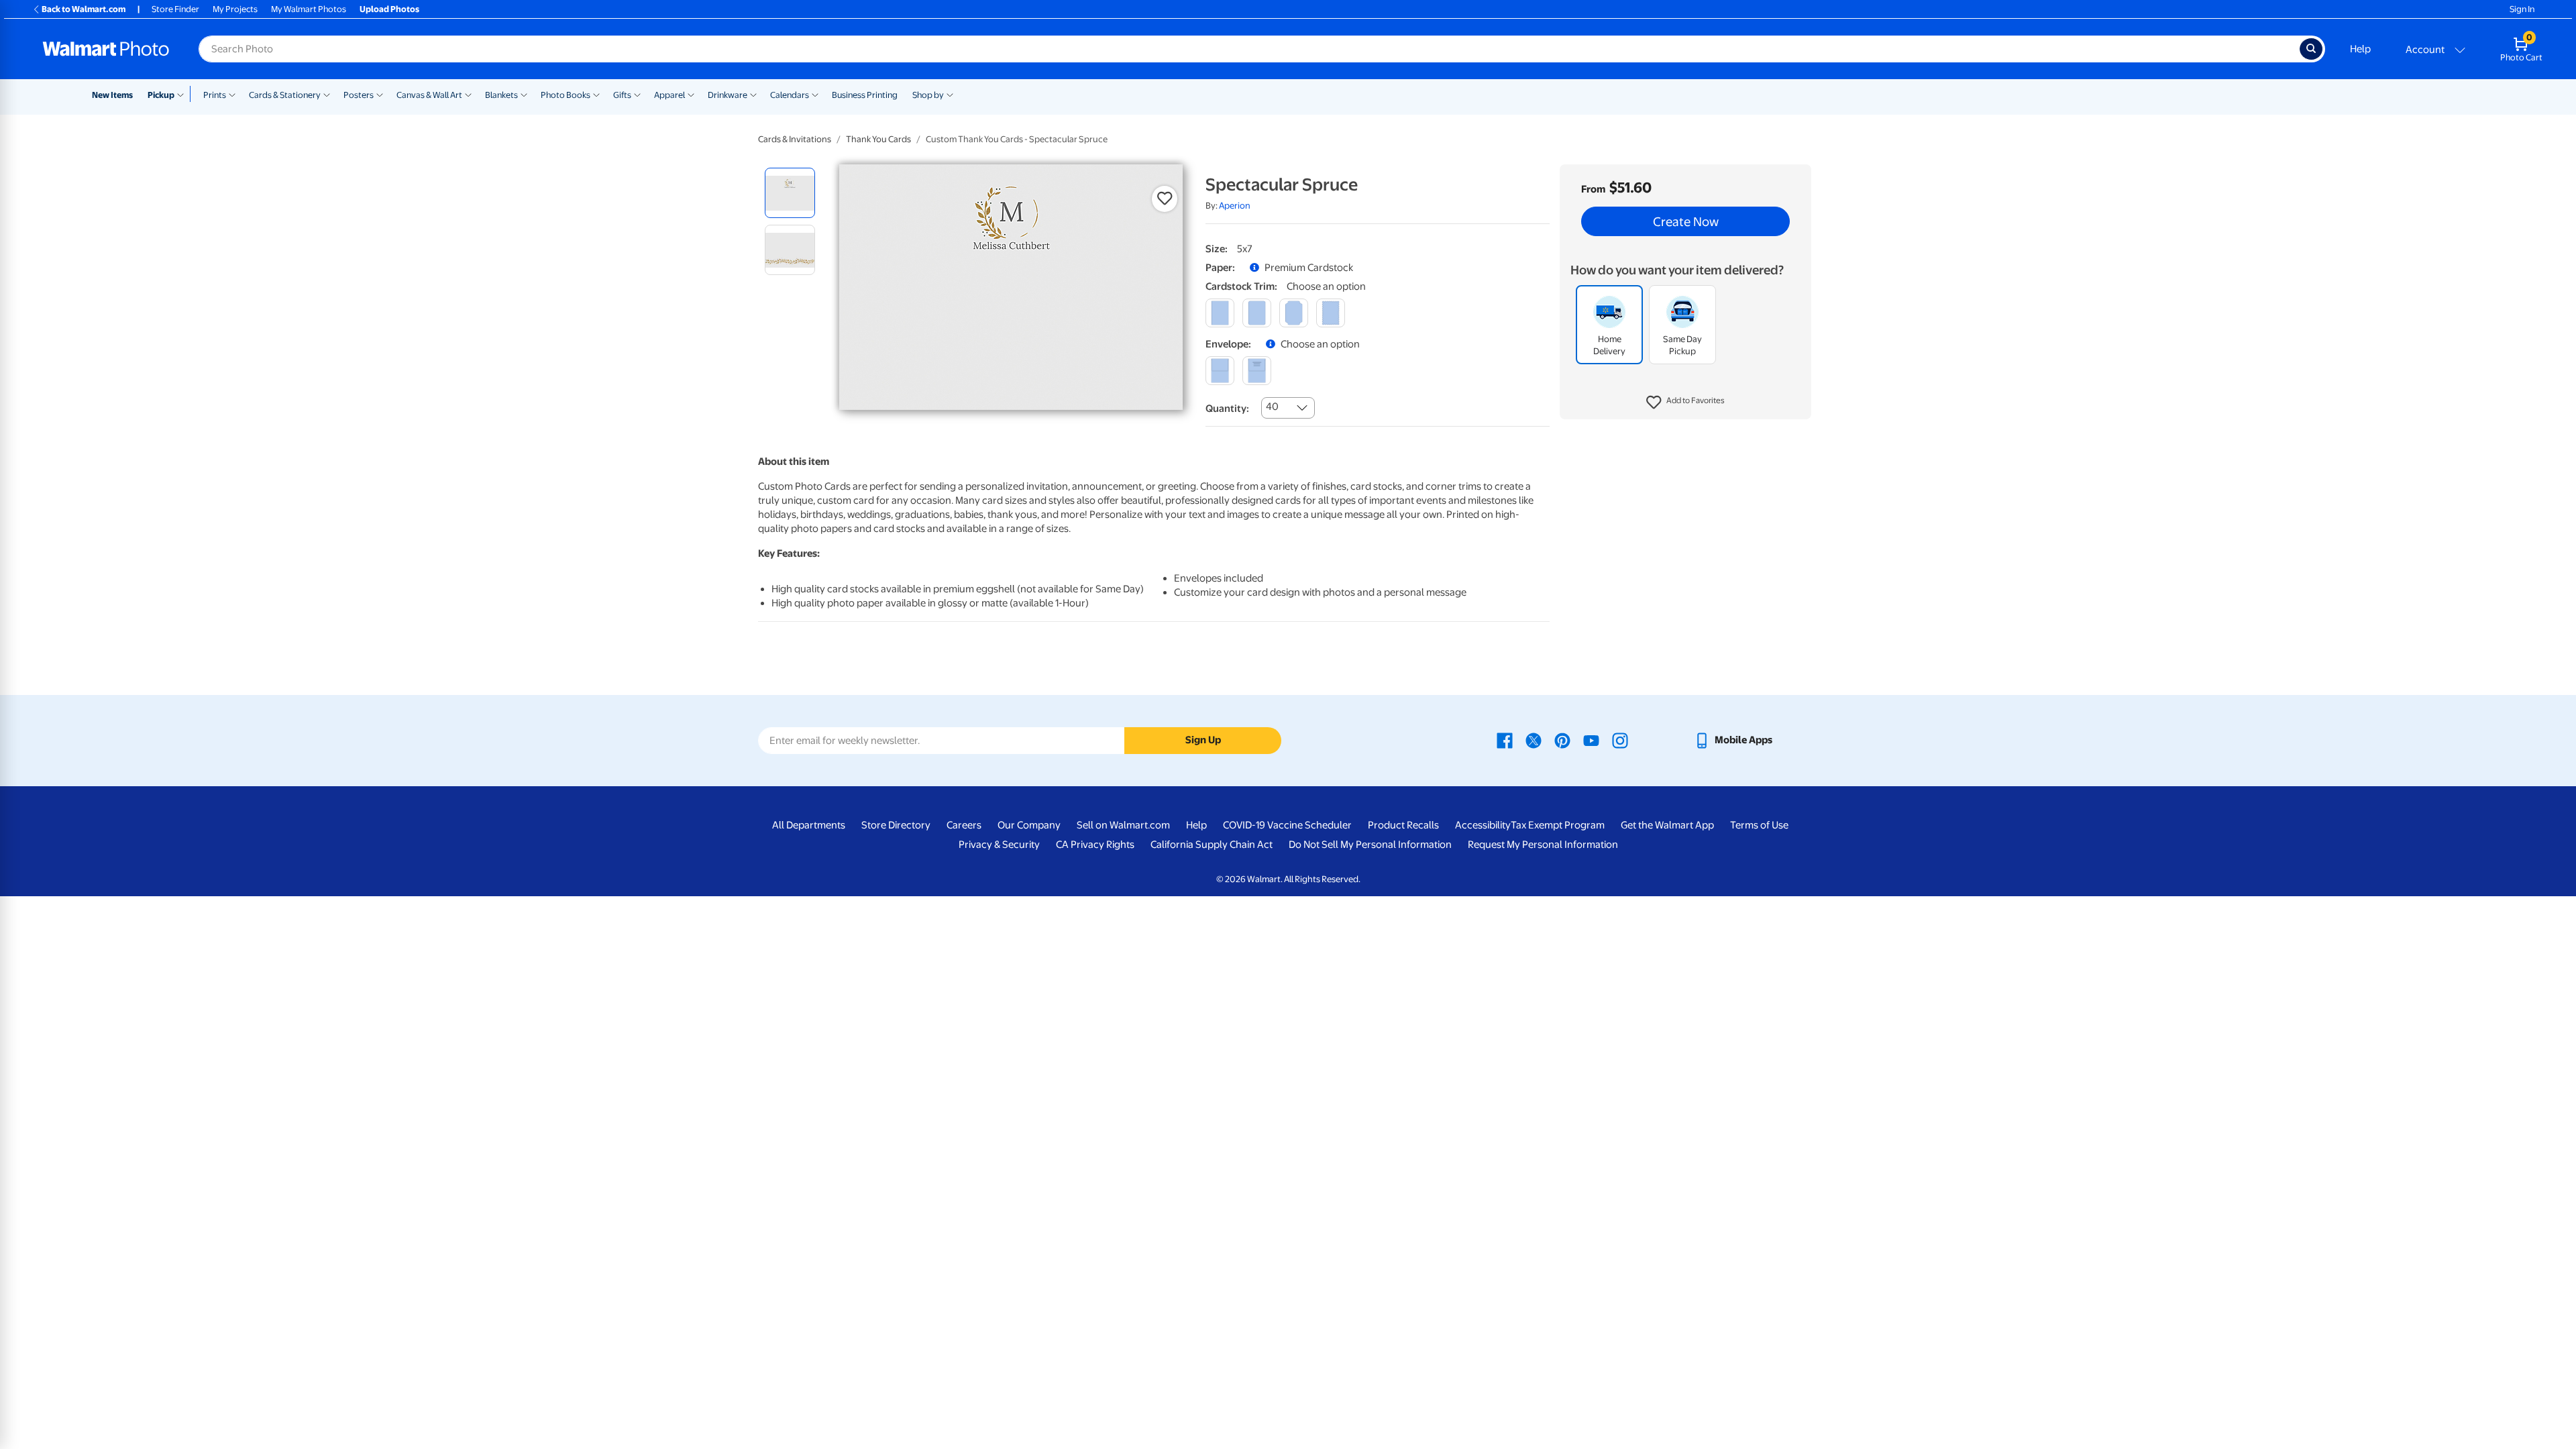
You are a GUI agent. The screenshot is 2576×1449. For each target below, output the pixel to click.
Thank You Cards (878, 139)
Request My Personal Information (1543, 845)
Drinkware (728, 95)
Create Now (1686, 221)
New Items (112, 95)
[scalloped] (1331, 313)
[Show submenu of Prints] (232, 94)
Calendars (790, 95)
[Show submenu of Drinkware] (753, 94)
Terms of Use (1759, 825)
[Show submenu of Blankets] (524, 94)
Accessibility (1483, 825)
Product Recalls (1403, 825)
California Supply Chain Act (1212, 845)
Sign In (2522, 9)
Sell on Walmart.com (1123, 825)
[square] (1220, 313)
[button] (1685, 402)
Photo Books (566, 95)
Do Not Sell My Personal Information (1370, 845)
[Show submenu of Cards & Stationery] (327, 94)
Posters (359, 95)
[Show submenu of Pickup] (183, 94)
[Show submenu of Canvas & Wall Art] (468, 94)
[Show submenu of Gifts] (637, 94)
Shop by (928, 95)
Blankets (501, 95)
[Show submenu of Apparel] (691, 94)
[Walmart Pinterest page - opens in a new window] (1562, 740)
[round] (1257, 313)
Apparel (669, 95)
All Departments (809, 825)
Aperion (1235, 206)
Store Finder (175, 9)
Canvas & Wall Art (429, 95)
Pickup (161, 95)
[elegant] (1294, 313)
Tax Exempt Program (1558, 825)
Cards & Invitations (795, 139)
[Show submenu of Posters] (380, 94)
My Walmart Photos (309, 9)
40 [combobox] (1272, 407)
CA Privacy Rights (1095, 845)
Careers (964, 825)
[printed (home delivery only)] (1257, 371)
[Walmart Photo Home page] (106, 49)
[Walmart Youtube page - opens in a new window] (1591, 740)
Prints (215, 95)
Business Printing (865, 95)
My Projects (235, 9)
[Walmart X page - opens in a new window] (1534, 740)
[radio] (790, 193)
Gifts (622, 95)
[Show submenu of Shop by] (950, 94)
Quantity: (1227, 409)
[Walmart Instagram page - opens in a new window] (1620, 740)
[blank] (1220, 371)
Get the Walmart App (1667, 825)
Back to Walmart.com (84, 9)
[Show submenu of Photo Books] (596, 94)
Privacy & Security (999, 845)
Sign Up (1203, 740)
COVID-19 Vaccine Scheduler (1287, 825)
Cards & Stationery (285, 95)
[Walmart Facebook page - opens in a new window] (1505, 740)
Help (2360, 49)
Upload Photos (389, 9)
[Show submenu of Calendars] (815, 94)
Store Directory (896, 825)
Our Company (1029, 825)
